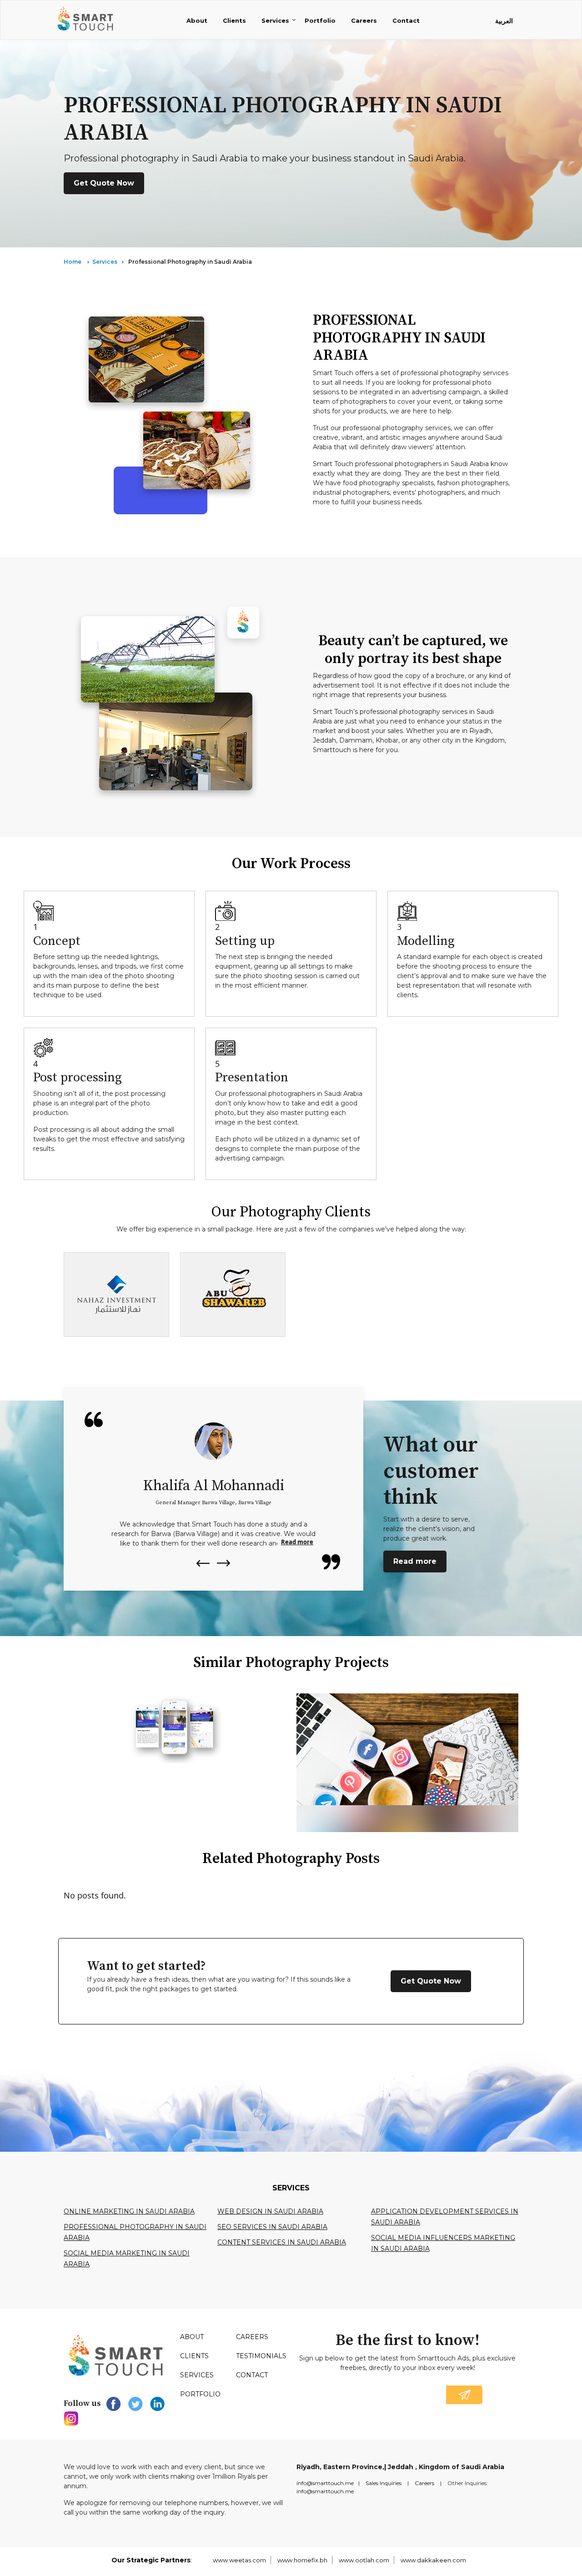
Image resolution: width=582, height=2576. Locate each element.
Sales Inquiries (384, 2483)
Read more (297, 1542)
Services (275, 20)
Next (224, 1564)
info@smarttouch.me (325, 2483)
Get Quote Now (104, 183)
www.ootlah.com (364, 2560)
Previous (202, 1563)
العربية (504, 21)
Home (73, 262)
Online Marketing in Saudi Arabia (129, 2211)
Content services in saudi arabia (282, 2242)
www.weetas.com (239, 2560)
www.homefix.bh (302, 2560)
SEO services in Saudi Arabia (272, 2227)
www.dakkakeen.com (433, 2560)
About (197, 20)
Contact (406, 20)
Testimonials (261, 2356)
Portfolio (320, 20)
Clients (234, 20)
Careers (364, 20)
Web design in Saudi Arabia (270, 2211)
